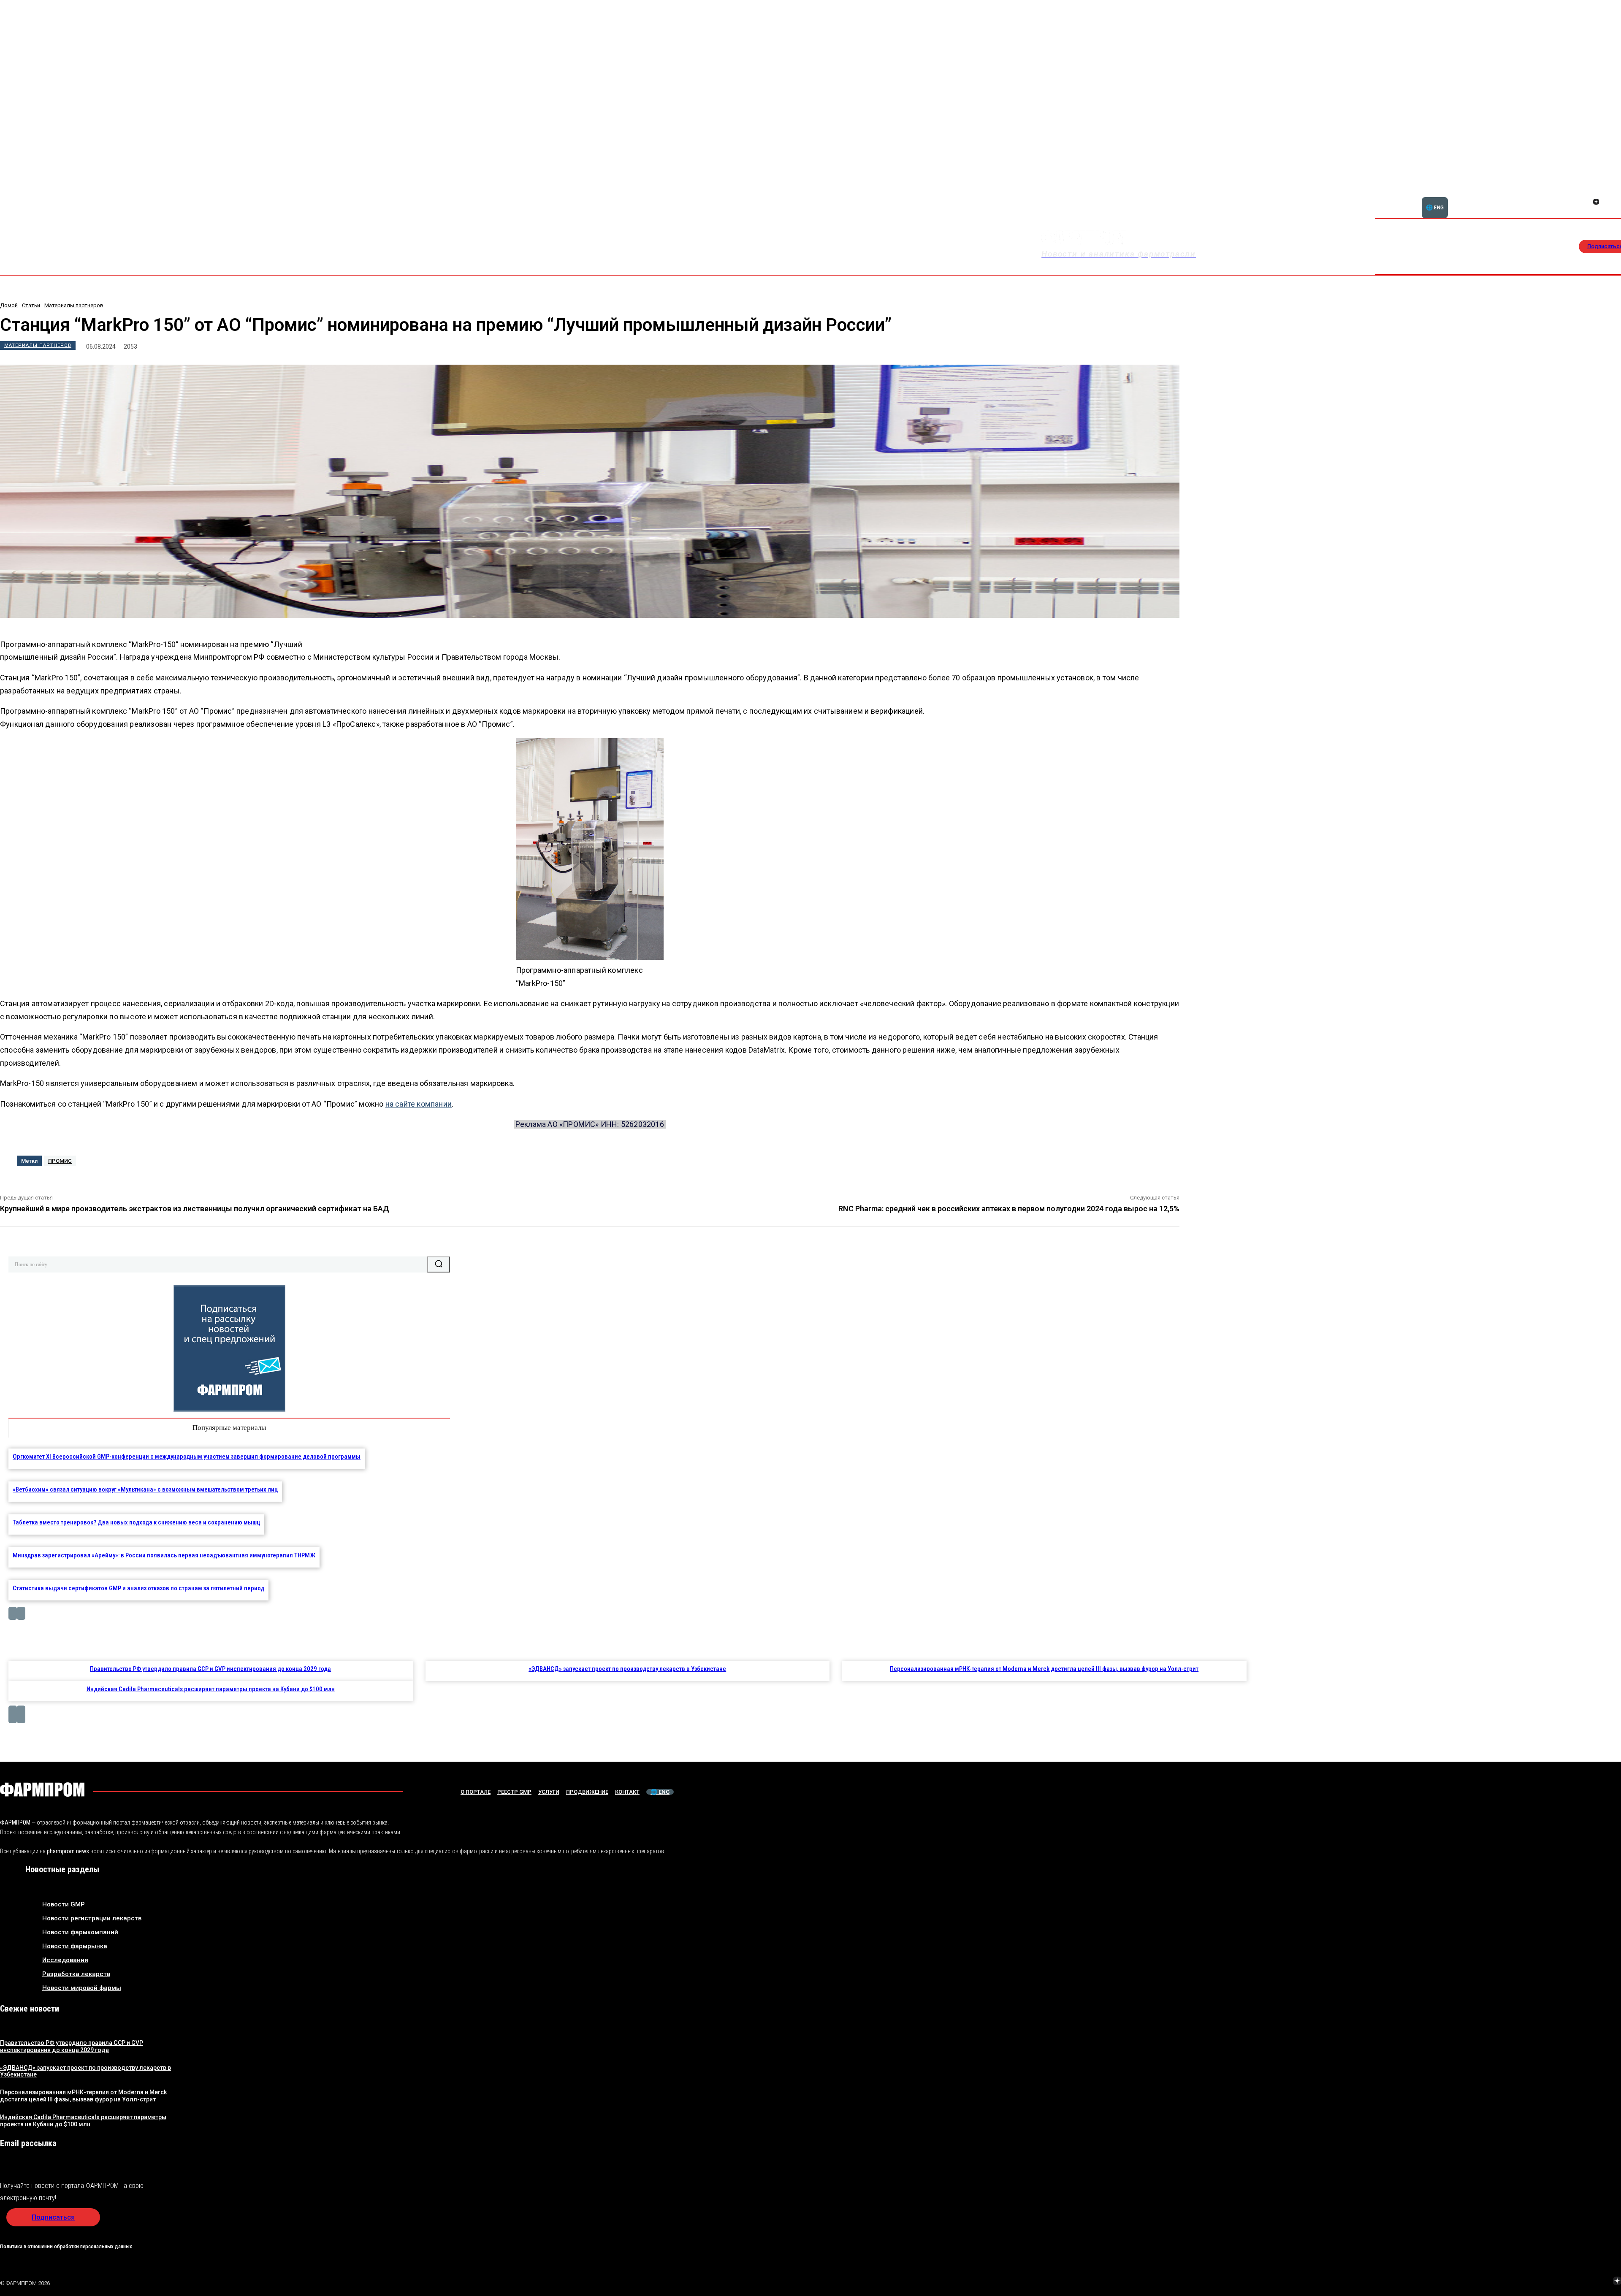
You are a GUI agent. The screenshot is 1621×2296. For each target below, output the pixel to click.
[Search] (439, 1264)
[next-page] (21, 1613)
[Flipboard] (1596, 192)
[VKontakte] (1597, 2282)
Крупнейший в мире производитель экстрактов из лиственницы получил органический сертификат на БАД (195, 1209)
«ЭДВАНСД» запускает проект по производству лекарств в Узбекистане (627, 1669)
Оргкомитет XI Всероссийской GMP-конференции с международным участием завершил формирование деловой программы (187, 1457)
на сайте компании (419, 1104)
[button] (1566, 197)
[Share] (1606, 192)
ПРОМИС (60, 1161)
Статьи (31, 305)
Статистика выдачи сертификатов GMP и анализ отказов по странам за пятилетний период (138, 1588)
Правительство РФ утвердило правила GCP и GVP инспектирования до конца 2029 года (210, 1669)
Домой (9, 305)
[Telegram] (1578, 2282)
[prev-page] (13, 1613)
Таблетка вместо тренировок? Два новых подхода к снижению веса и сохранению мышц (136, 1522)
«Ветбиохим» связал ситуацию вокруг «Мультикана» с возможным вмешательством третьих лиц (145, 1489)
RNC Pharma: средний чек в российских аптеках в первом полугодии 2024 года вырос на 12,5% (1009, 1209)
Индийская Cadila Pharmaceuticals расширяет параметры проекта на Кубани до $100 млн (211, 1689)
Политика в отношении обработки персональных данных (66, 2246)
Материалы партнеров (74, 305)
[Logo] (42, 1790)
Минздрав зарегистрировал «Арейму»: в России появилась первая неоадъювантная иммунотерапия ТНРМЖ (164, 1555)
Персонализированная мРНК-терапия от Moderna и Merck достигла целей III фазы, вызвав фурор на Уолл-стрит (1044, 1669)
